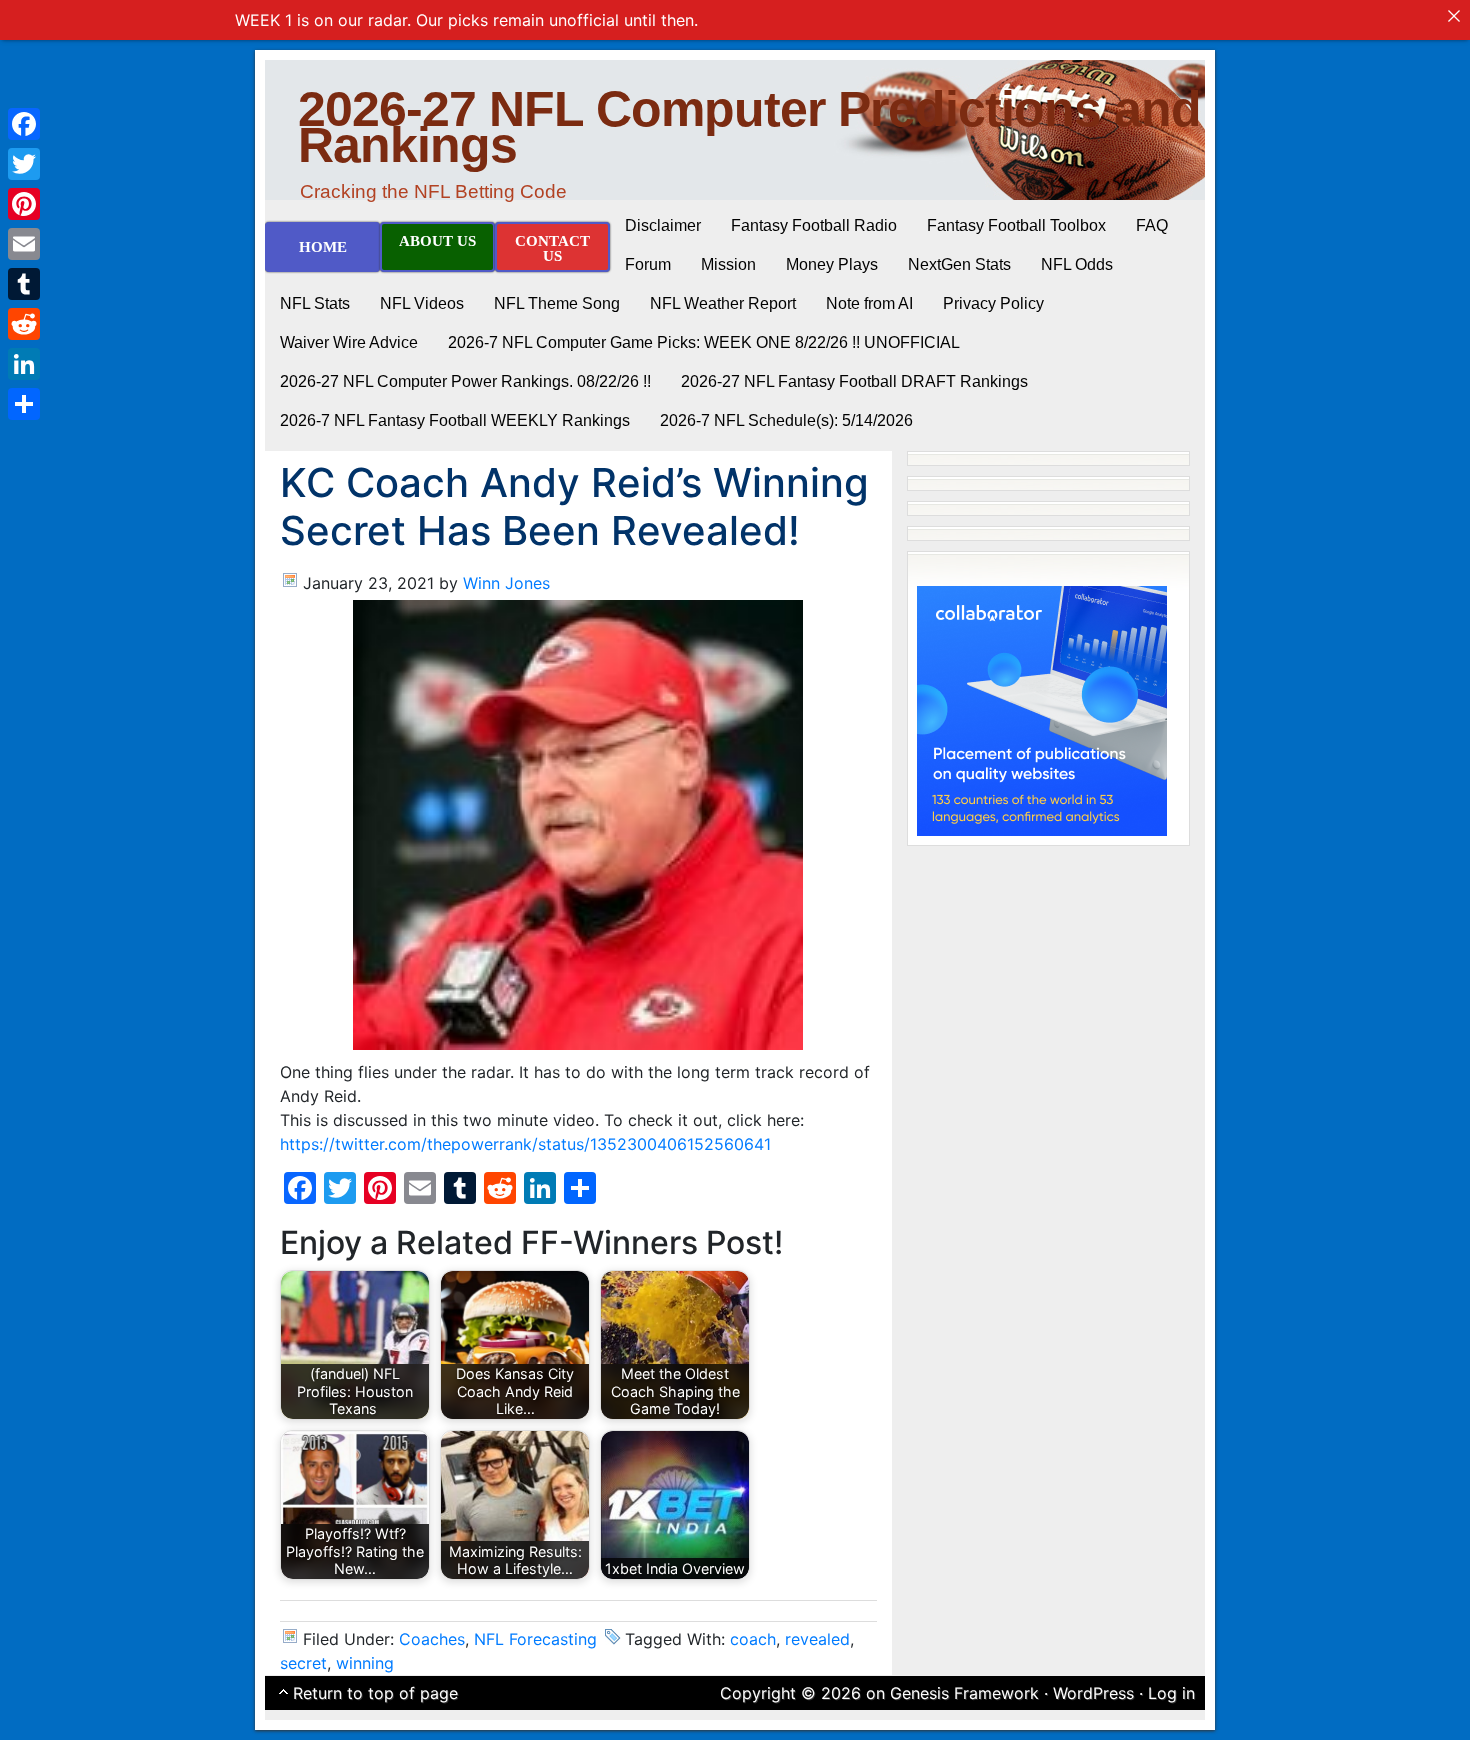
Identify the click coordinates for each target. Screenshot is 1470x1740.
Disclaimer (663, 225)
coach (753, 1639)
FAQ (1152, 225)
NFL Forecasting (535, 1639)
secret (303, 1663)
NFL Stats (315, 303)
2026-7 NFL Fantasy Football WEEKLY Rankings (455, 420)
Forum (648, 264)
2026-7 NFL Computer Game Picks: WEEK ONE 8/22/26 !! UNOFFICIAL (704, 342)
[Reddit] (24, 324)
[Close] (1454, 16)
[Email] (24, 244)
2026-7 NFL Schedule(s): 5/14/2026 (786, 420)
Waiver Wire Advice (349, 342)
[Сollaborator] (1042, 709)
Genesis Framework (964, 1693)
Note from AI (869, 303)
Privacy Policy (993, 303)
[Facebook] (24, 124)
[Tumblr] (24, 284)
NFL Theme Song (557, 303)
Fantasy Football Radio (814, 225)
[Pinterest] (24, 204)
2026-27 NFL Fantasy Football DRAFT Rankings (854, 381)
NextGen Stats (959, 264)
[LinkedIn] (24, 364)
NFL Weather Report (723, 303)
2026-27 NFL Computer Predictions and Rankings (749, 127)
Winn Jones (506, 583)
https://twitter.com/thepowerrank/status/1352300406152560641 (525, 1144)
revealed (817, 1639)
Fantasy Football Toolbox (1016, 225)
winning (365, 1663)
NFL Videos (422, 303)
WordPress (1093, 1693)
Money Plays (832, 264)
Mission (728, 264)
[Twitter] (24, 164)
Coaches (432, 1639)
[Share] (24, 404)
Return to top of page (375, 1693)
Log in (1171, 1693)
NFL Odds (1077, 264)
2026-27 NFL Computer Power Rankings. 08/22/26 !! (465, 381)
